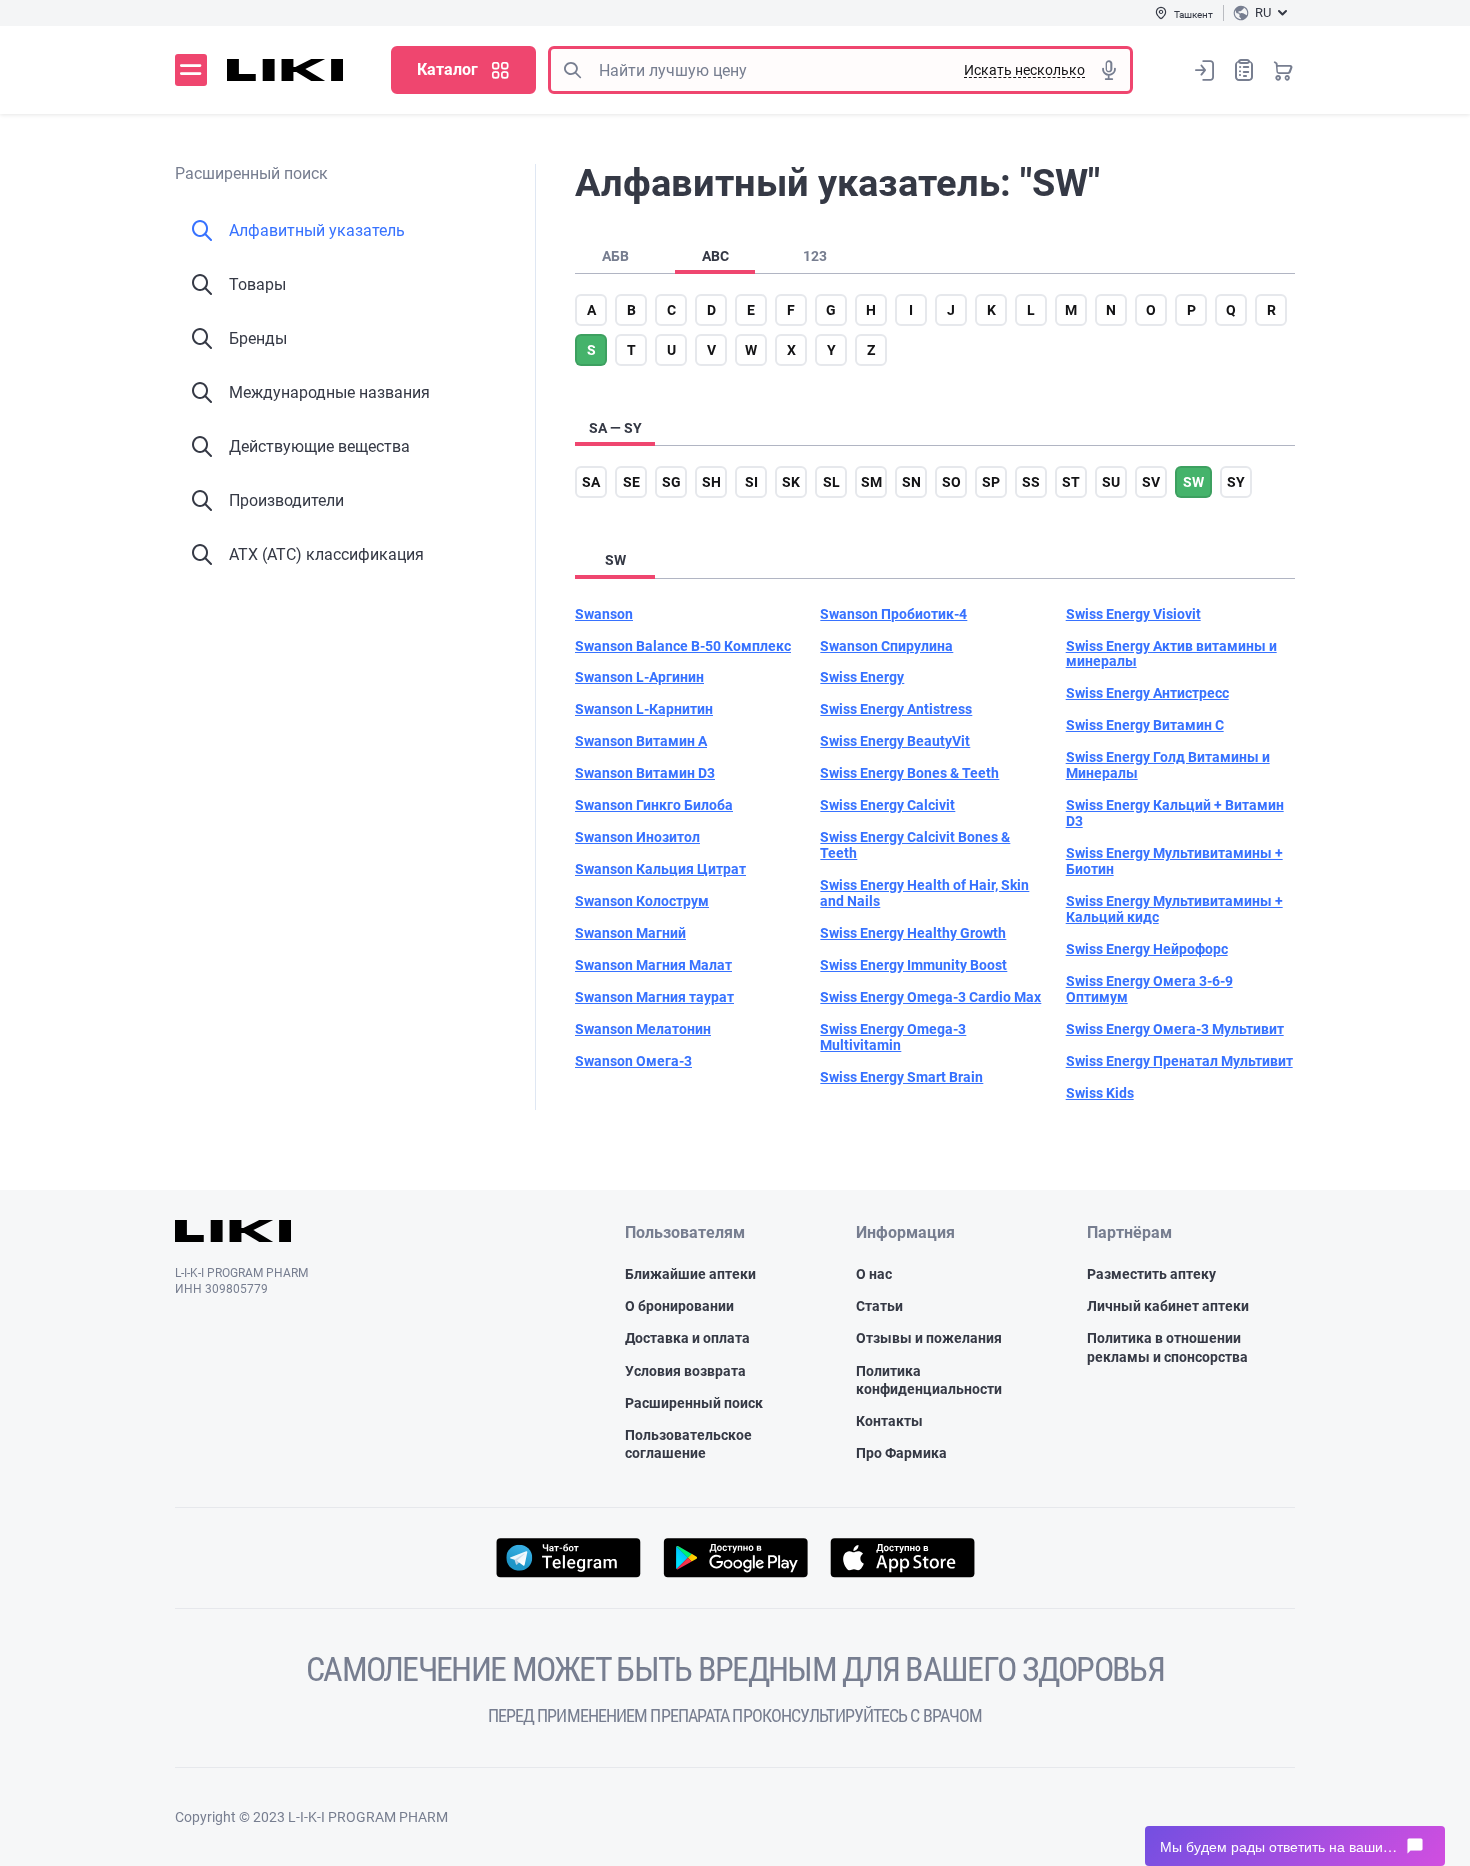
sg (671, 482)
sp (991, 482)
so (951, 482)
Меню (191, 70)
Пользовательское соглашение (688, 1444)
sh (711, 482)
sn (911, 482)
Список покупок (1244, 70)
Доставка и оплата (687, 1338)
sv (1151, 482)
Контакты (889, 1421)
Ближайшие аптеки (690, 1274)
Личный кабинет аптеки (1168, 1306)
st (1071, 482)
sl (831, 482)
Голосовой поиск (1109, 70)
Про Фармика (901, 1453)
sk (791, 482)
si (751, 482)
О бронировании (679, 1306)
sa (591, 482)
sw (1193, 482)
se (631, 482)
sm (871, 482)
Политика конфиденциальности (929, 1380)
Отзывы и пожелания (929, 1338)
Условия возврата (685, 1371)
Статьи (879, 1306)
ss (1031, 482)
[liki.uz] (285, 70)
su (1111, 482)
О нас (874, 1274)
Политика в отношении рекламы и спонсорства (1167, 1347)
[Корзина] (1283, 70)
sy (1236, 482)
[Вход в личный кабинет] (1205, 70)
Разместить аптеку (1151, 1274)
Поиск (572, 70)
